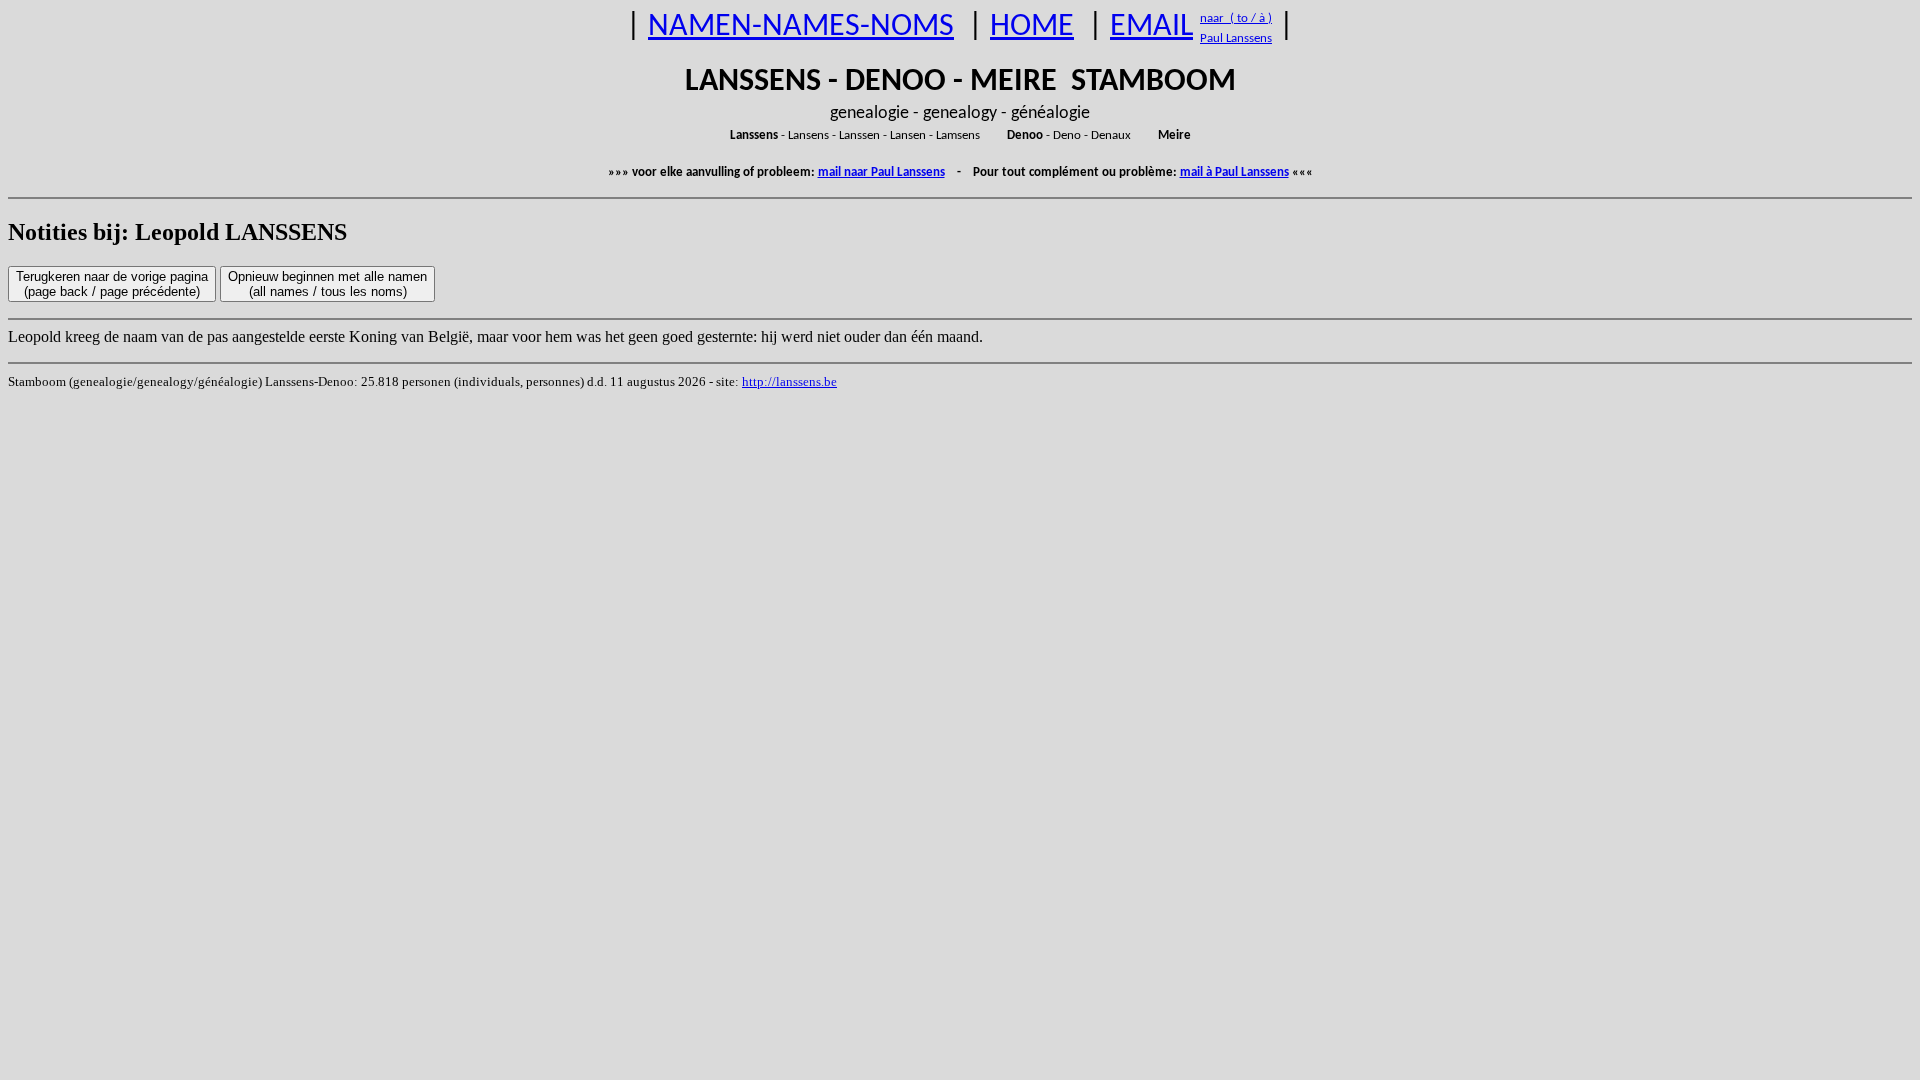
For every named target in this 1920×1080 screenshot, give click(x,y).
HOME (1032, 27)
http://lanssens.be (789, 381)
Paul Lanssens (1236, 38)
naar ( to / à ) (1236, 18)
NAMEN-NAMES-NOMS (801, 27)
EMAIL (1151, 27)
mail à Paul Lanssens (1234, 172)
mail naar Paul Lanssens (881, 172)
